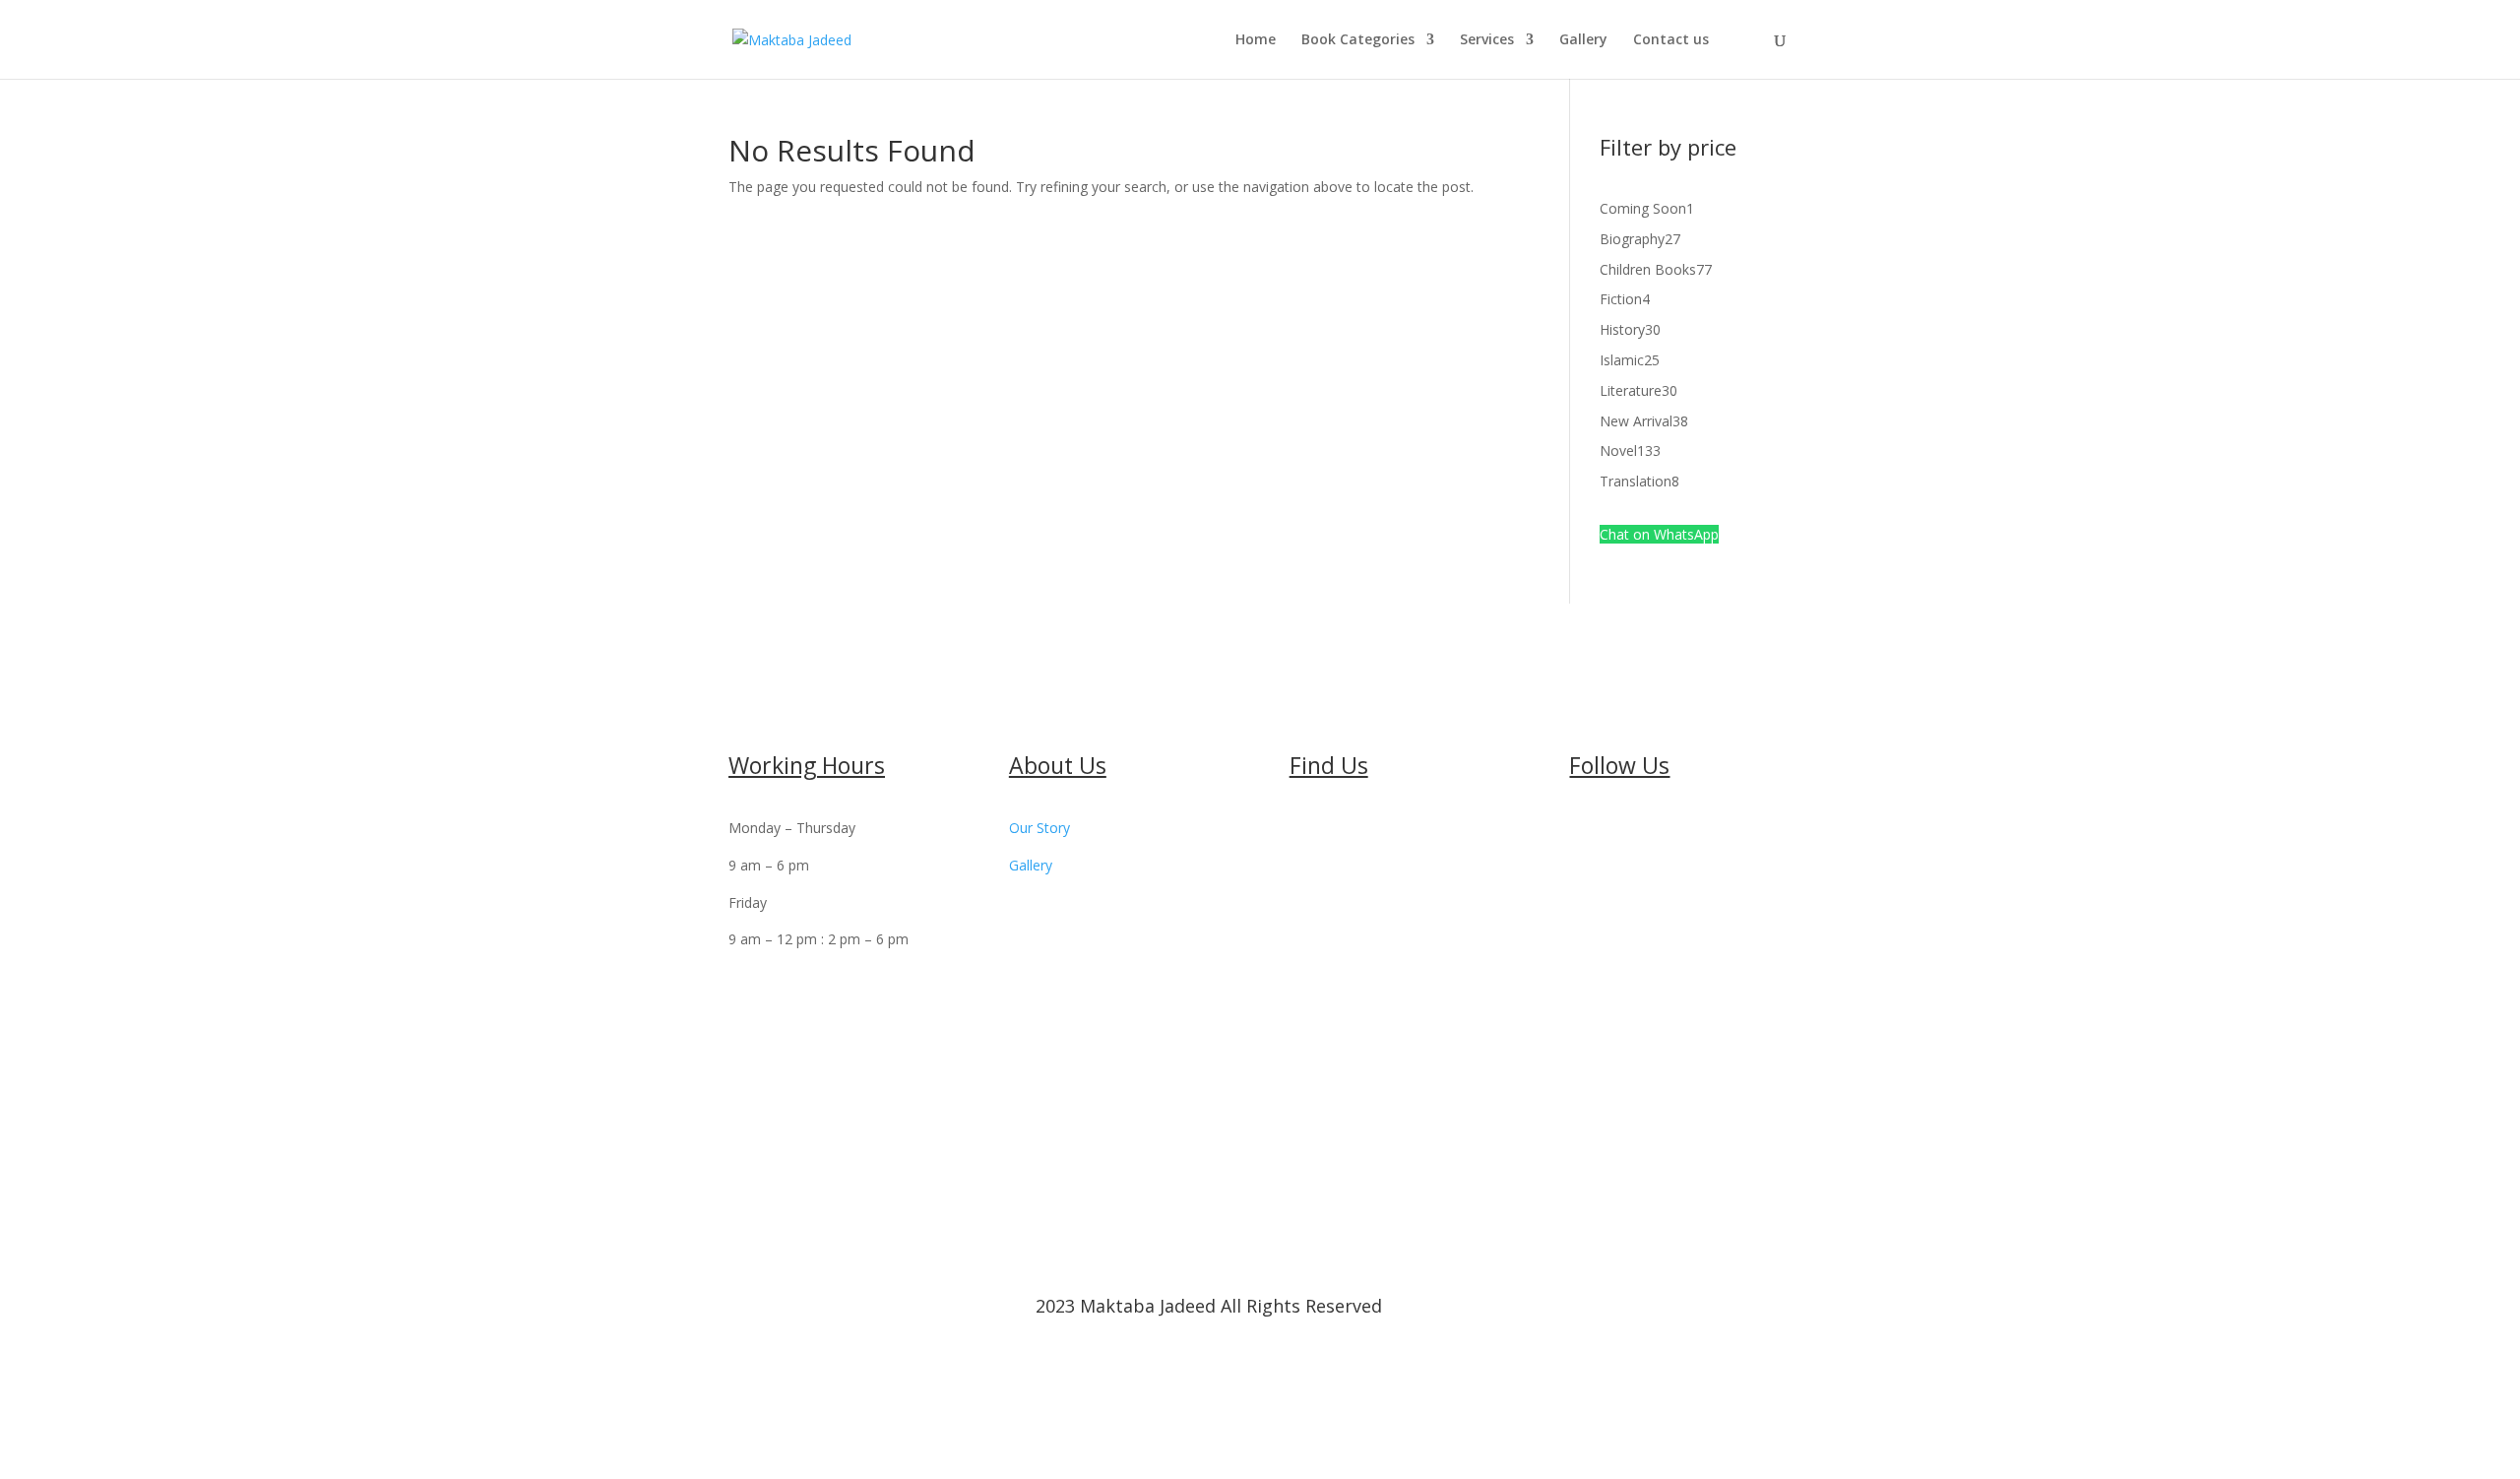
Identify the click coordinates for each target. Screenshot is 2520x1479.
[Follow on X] (1624, 832)
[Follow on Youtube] (1664, 832)
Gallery (1583, 40)
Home (1256, 40)
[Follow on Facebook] (1585, 832)
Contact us (1671, 40)
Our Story (1039, 828)
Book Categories (1358, 40)
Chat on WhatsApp (1659, 534)
